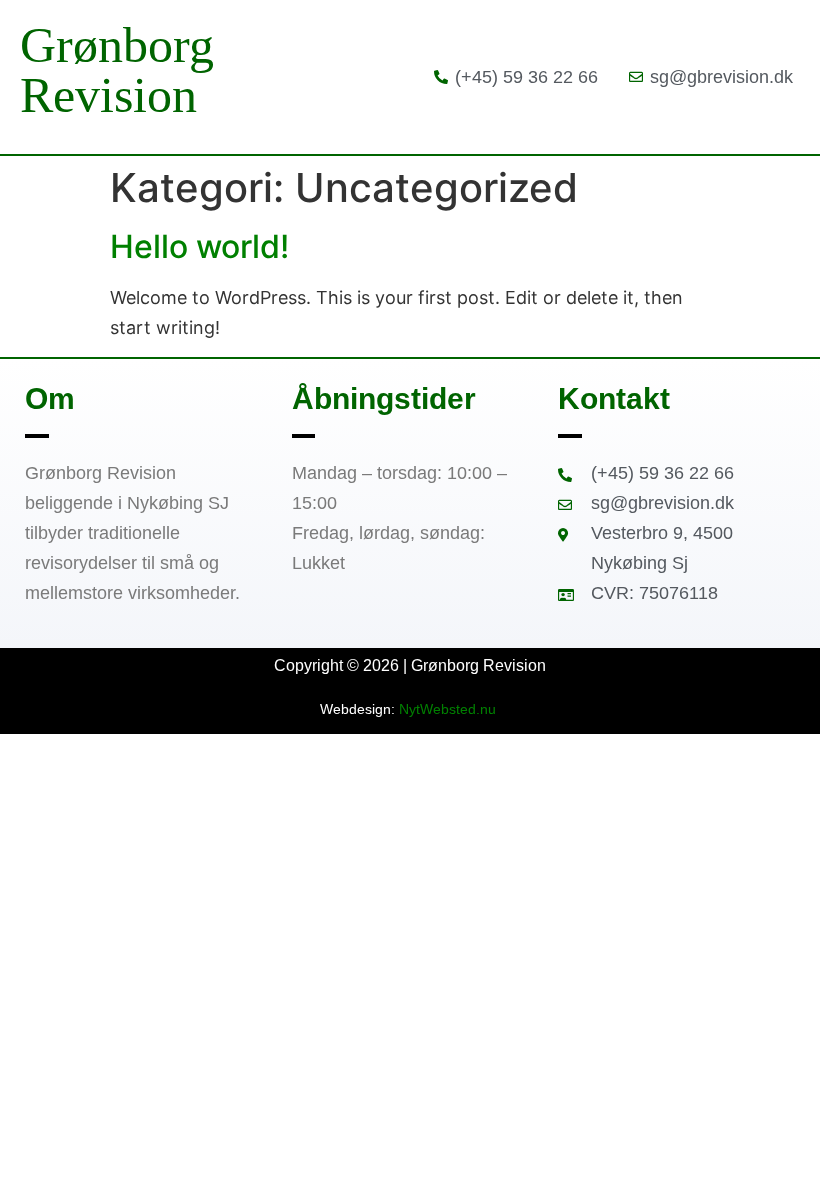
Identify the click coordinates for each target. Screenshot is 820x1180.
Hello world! (199, 246)
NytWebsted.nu (449, 709)
